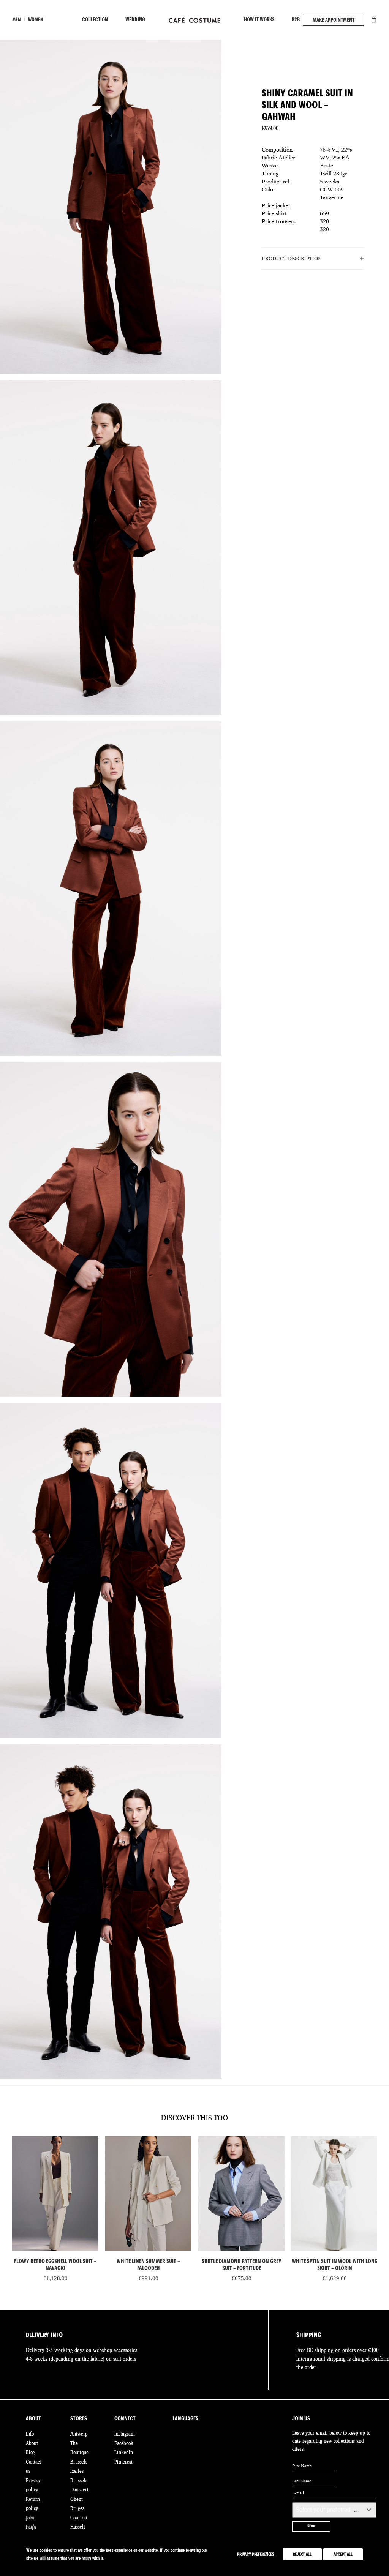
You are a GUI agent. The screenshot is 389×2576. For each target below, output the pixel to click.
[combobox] (334, 2510)
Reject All (302, 2554)
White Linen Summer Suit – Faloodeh (55, 2265)
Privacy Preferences (255, 2554)
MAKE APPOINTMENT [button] (334, 20)
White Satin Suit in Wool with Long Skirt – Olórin (242, 2265)
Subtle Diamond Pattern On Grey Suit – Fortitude (149, 2265)
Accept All (343, 2554)
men (17, 20)
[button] (55, 2193)
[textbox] (327, 2510)
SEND (311, 2526)
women (36, 20)
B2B (296, 20)
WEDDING (135, 20)
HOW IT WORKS (259, 20)
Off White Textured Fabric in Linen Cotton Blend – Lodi (334, 2265)
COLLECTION (95, 20)
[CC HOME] (194, 20)
